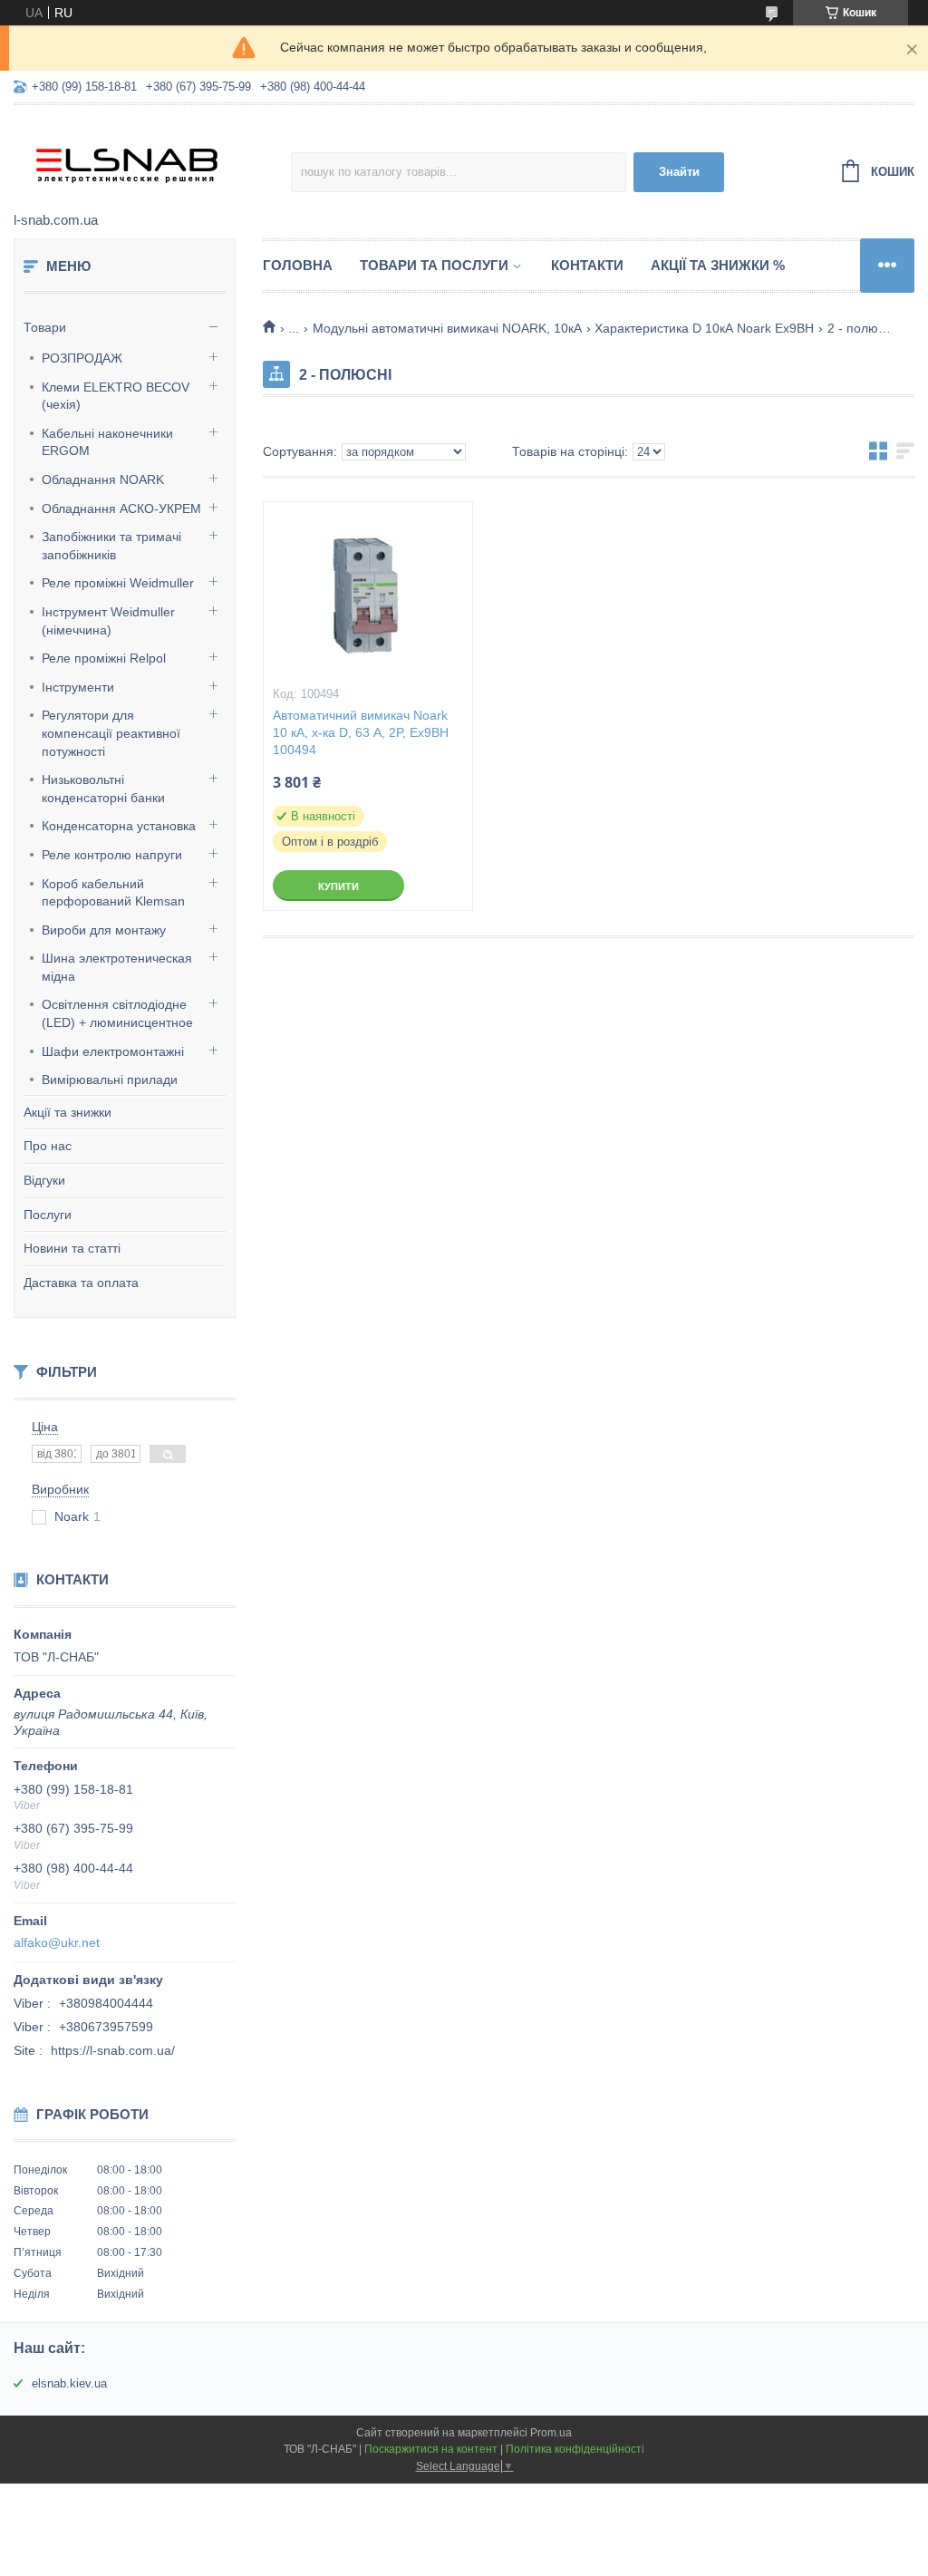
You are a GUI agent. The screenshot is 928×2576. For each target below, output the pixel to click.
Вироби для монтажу (104, 930)
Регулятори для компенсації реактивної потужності (111, 733)
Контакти (587, 265)
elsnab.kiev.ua (69, 2383)
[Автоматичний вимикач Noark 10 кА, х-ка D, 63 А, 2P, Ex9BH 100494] (368, 593)
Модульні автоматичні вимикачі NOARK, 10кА (447, 328)
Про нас (48, 1146)
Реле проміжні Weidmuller (118, 583)
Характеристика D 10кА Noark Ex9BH (704, 328)
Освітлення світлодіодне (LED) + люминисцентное (117, 1013)
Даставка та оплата (81, 1283)
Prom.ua (551, 2433)
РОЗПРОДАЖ (82, 358)
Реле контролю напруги (112, 855)
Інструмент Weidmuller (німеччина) (108, 621)
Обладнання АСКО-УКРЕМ (121, 508)
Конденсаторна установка (119, 826)
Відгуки (44, 1180)
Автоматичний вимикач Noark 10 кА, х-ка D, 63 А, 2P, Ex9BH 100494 (361, 732)
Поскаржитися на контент (431, 2449)
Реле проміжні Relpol (104, 658)
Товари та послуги (434, 265)
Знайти (679, 172)
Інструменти (78, 687)
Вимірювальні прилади (110, 1080)
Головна (298, 265)
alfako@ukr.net (57, 1942)
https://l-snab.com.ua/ (113, 2050)
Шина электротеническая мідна (117, 967)
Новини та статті (72, 1248)
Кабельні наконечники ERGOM (107, 442)
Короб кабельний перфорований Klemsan (113, 893)
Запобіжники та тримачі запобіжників (111, 546)
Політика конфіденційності (575, 2449)
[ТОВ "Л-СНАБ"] (152, 160)
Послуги (48, 1215)
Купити (338, 886)
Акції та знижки (68, 1112)
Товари (45, 327)
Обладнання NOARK (103, 479)
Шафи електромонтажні (113, 1051)
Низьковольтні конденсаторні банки (103, 789)
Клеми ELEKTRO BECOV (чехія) (116, 396)
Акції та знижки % (718, 265)
